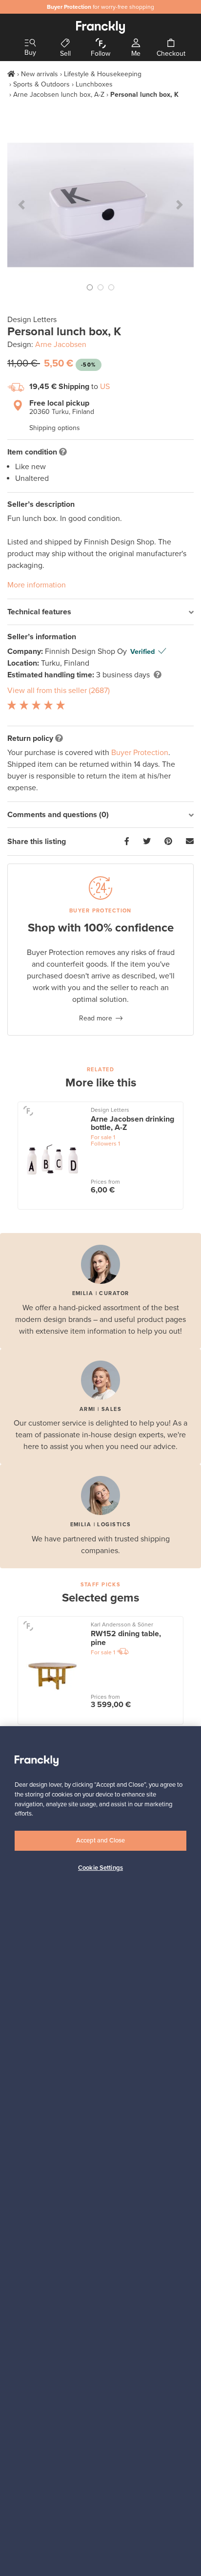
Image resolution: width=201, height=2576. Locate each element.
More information (37, 585)
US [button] (105, 387)
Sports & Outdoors (41, 84)
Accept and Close (100, 1840)
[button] (21, 205)
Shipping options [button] (55, 428)
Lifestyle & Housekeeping (103, 74)
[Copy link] (190, 842)
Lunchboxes (94, 84)
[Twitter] (147, 842)
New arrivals (40, 74)
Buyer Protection (140, 753)
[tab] (100, 612)
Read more (96, 1018)
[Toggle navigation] (30, 43)
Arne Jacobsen (61, 345)
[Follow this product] (28, 1111)
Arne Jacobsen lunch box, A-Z (59, 95)
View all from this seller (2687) (59, 691)
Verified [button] (142, 652)
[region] (100, 2151)
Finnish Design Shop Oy (87, 651)
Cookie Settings (100, 1868)
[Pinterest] (168, 842)
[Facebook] (127, 842)
